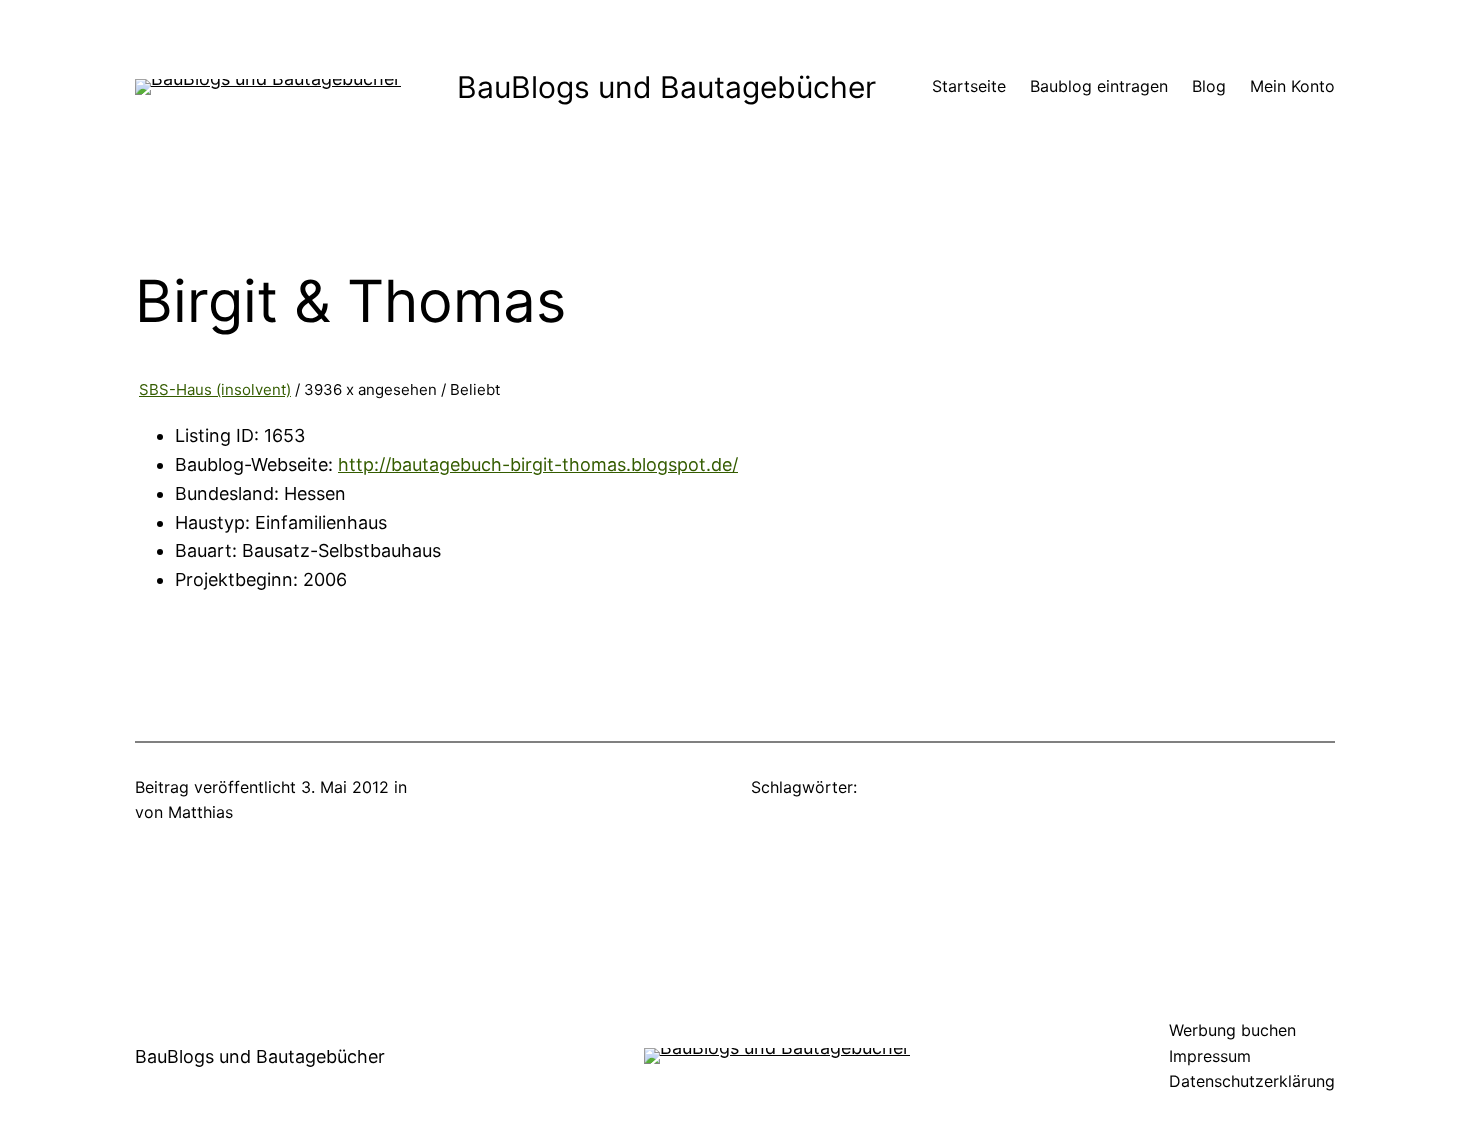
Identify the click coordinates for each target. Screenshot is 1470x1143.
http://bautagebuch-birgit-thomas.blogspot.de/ (538, 464)
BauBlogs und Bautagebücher (666, 87)
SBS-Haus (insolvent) (215, 389)
